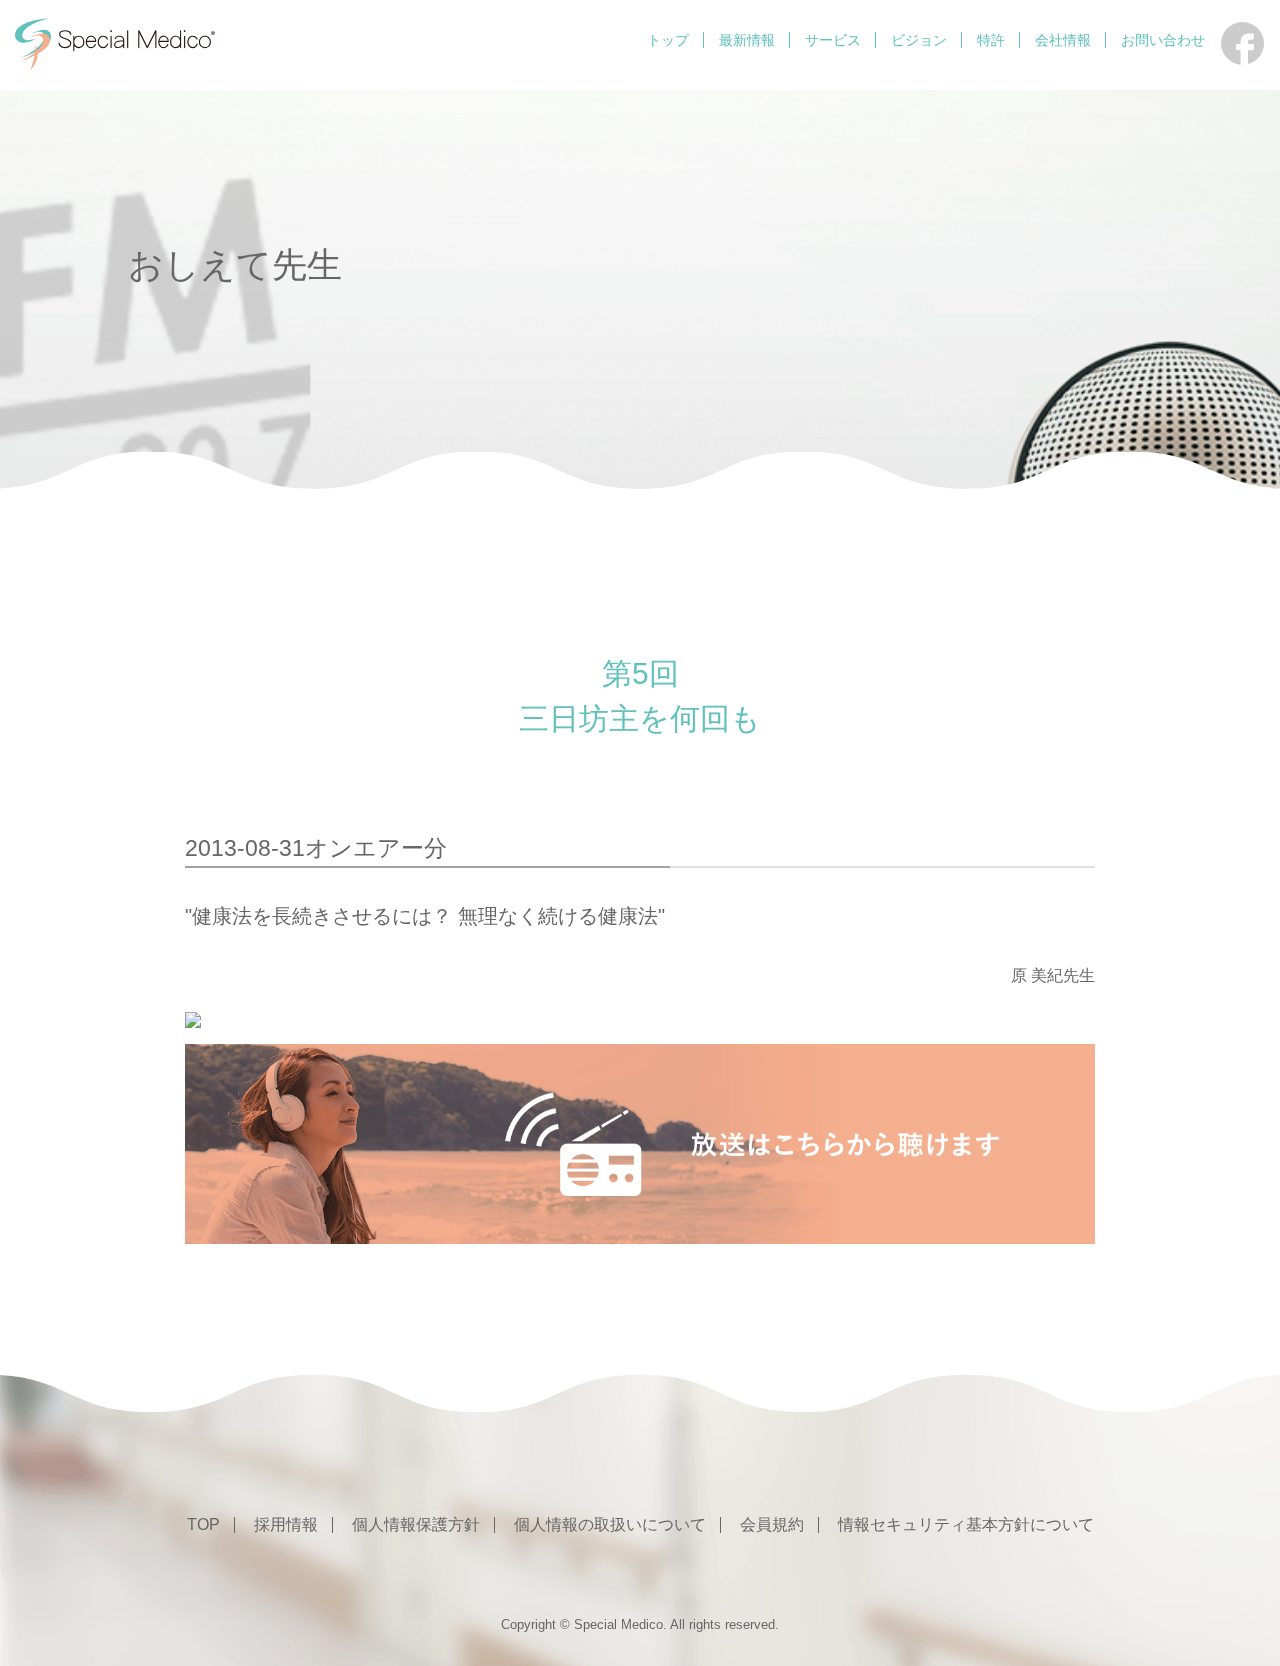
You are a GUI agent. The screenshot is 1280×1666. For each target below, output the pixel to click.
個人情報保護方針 (416, 1524)
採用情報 (286, 1524)
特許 (991, 40)
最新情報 (747, 40)
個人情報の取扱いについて (610, 1524)
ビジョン (919, 40)
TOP (203, 1524)
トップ (668, 40)
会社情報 (1063, 40)
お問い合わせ (1163, 40)
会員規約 (772, 1524)
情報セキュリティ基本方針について (966, 1524)
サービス (833, 40)
